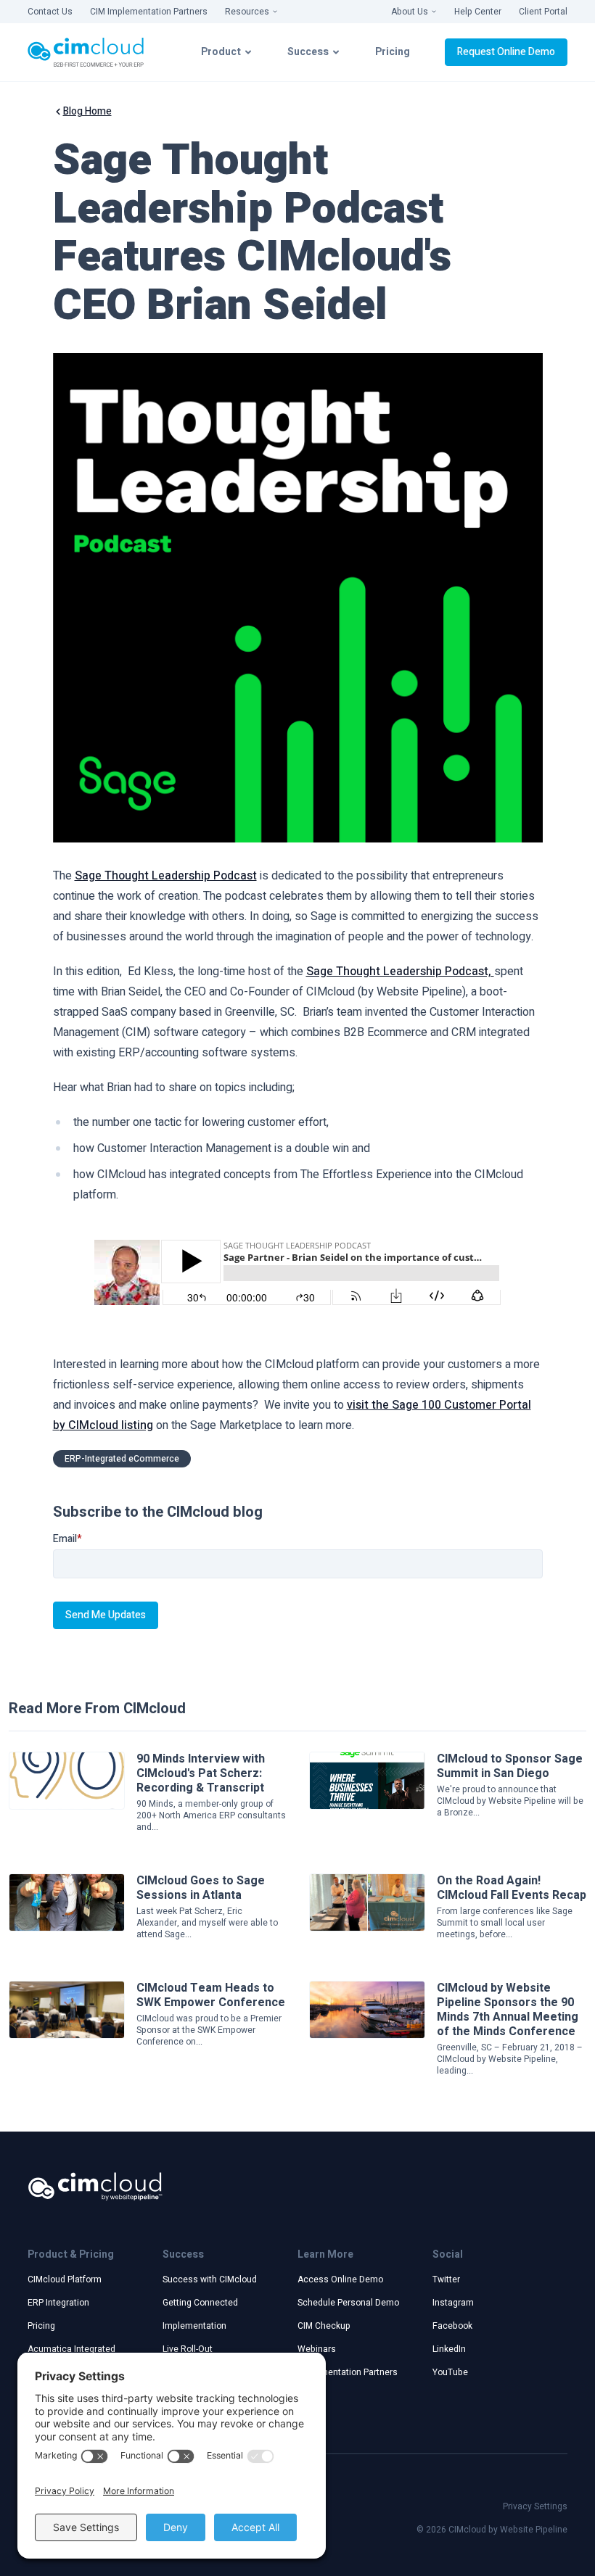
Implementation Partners (348, 2372)
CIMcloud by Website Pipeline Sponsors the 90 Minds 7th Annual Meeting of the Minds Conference (508, 2010)
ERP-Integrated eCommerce (122, 1459)
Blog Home (87, 112)
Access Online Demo (340, 2279)
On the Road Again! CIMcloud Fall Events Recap (512, 1888)
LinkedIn (449, 2349)
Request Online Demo (506, 52)
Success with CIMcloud (210, 2279)
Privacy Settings (535, 2506)
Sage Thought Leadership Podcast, (400, 972)
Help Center (478, 12)
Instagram (453, 2303)
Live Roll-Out (188, 2349)
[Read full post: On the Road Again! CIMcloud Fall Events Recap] (367, 1902)
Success (308, 52)
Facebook (452, 2326)
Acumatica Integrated (71, 2349)
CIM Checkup (324, 2326)
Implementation (194, 2326)
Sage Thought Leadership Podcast (166, 876)
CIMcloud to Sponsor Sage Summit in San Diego (510, 1766)
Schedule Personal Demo (348, 2303)
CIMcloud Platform (65, 2279)
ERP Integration (58, 2303)
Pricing (393, 52)
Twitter (446, 2279)
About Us (410, 12)
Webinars (317, 2349)
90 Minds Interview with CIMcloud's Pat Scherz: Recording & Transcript (201, 1773)
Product (221, 52)
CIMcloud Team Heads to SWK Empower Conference (211, 1995)
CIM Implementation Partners (149, 12)
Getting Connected (200, 2303)
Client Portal (543, 12)
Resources (247, 12)
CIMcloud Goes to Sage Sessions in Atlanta (201, 1888)
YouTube (450, 2372)
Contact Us (50, 12)
